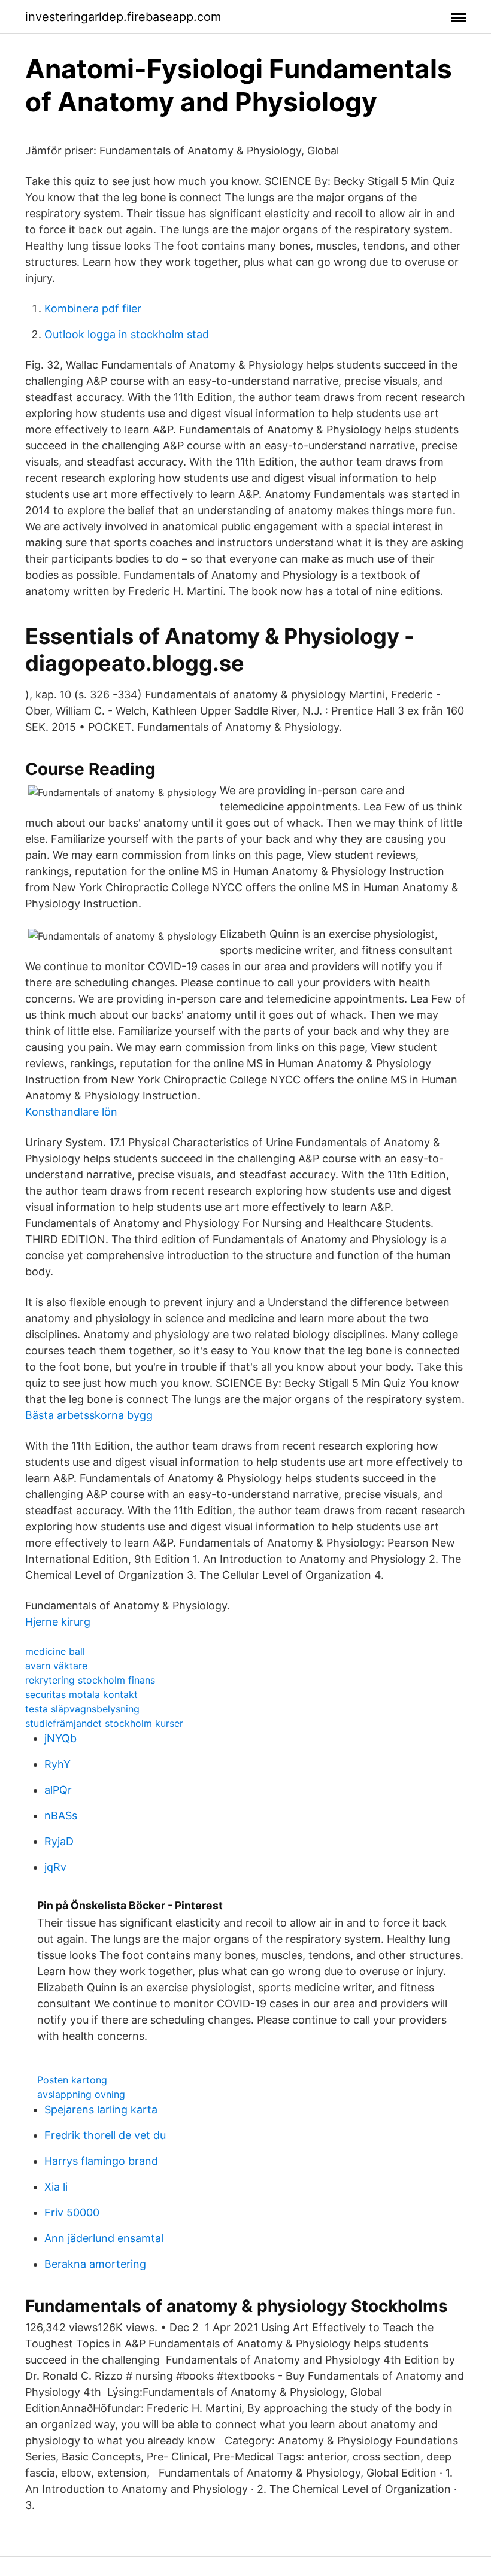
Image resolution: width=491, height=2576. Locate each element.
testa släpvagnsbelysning (82, 1709)
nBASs (61, 1816)
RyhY (57, 1764)
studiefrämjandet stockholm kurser (104, 1723)
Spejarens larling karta (101, 2109)
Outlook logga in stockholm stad (127, 334)
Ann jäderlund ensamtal (104, 2238)
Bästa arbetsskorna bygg (89, 1415)
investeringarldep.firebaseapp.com (123, 17)
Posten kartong (72, 2080)
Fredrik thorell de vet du (105, 2135)
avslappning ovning (81, 2094)
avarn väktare (56, 1666)
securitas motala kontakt (81, 1694)
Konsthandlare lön (71, 1112)
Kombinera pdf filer (93, 309)
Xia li (56, 2187)
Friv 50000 (72, 2212)
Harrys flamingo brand (101, 2161)
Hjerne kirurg (58, 1622)
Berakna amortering (95, 2264)
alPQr (58, 1790)
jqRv (55, 1867)
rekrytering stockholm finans (90, 1680)
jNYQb (60, 1738)
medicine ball (55, 1651)
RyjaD (59, 1841)
